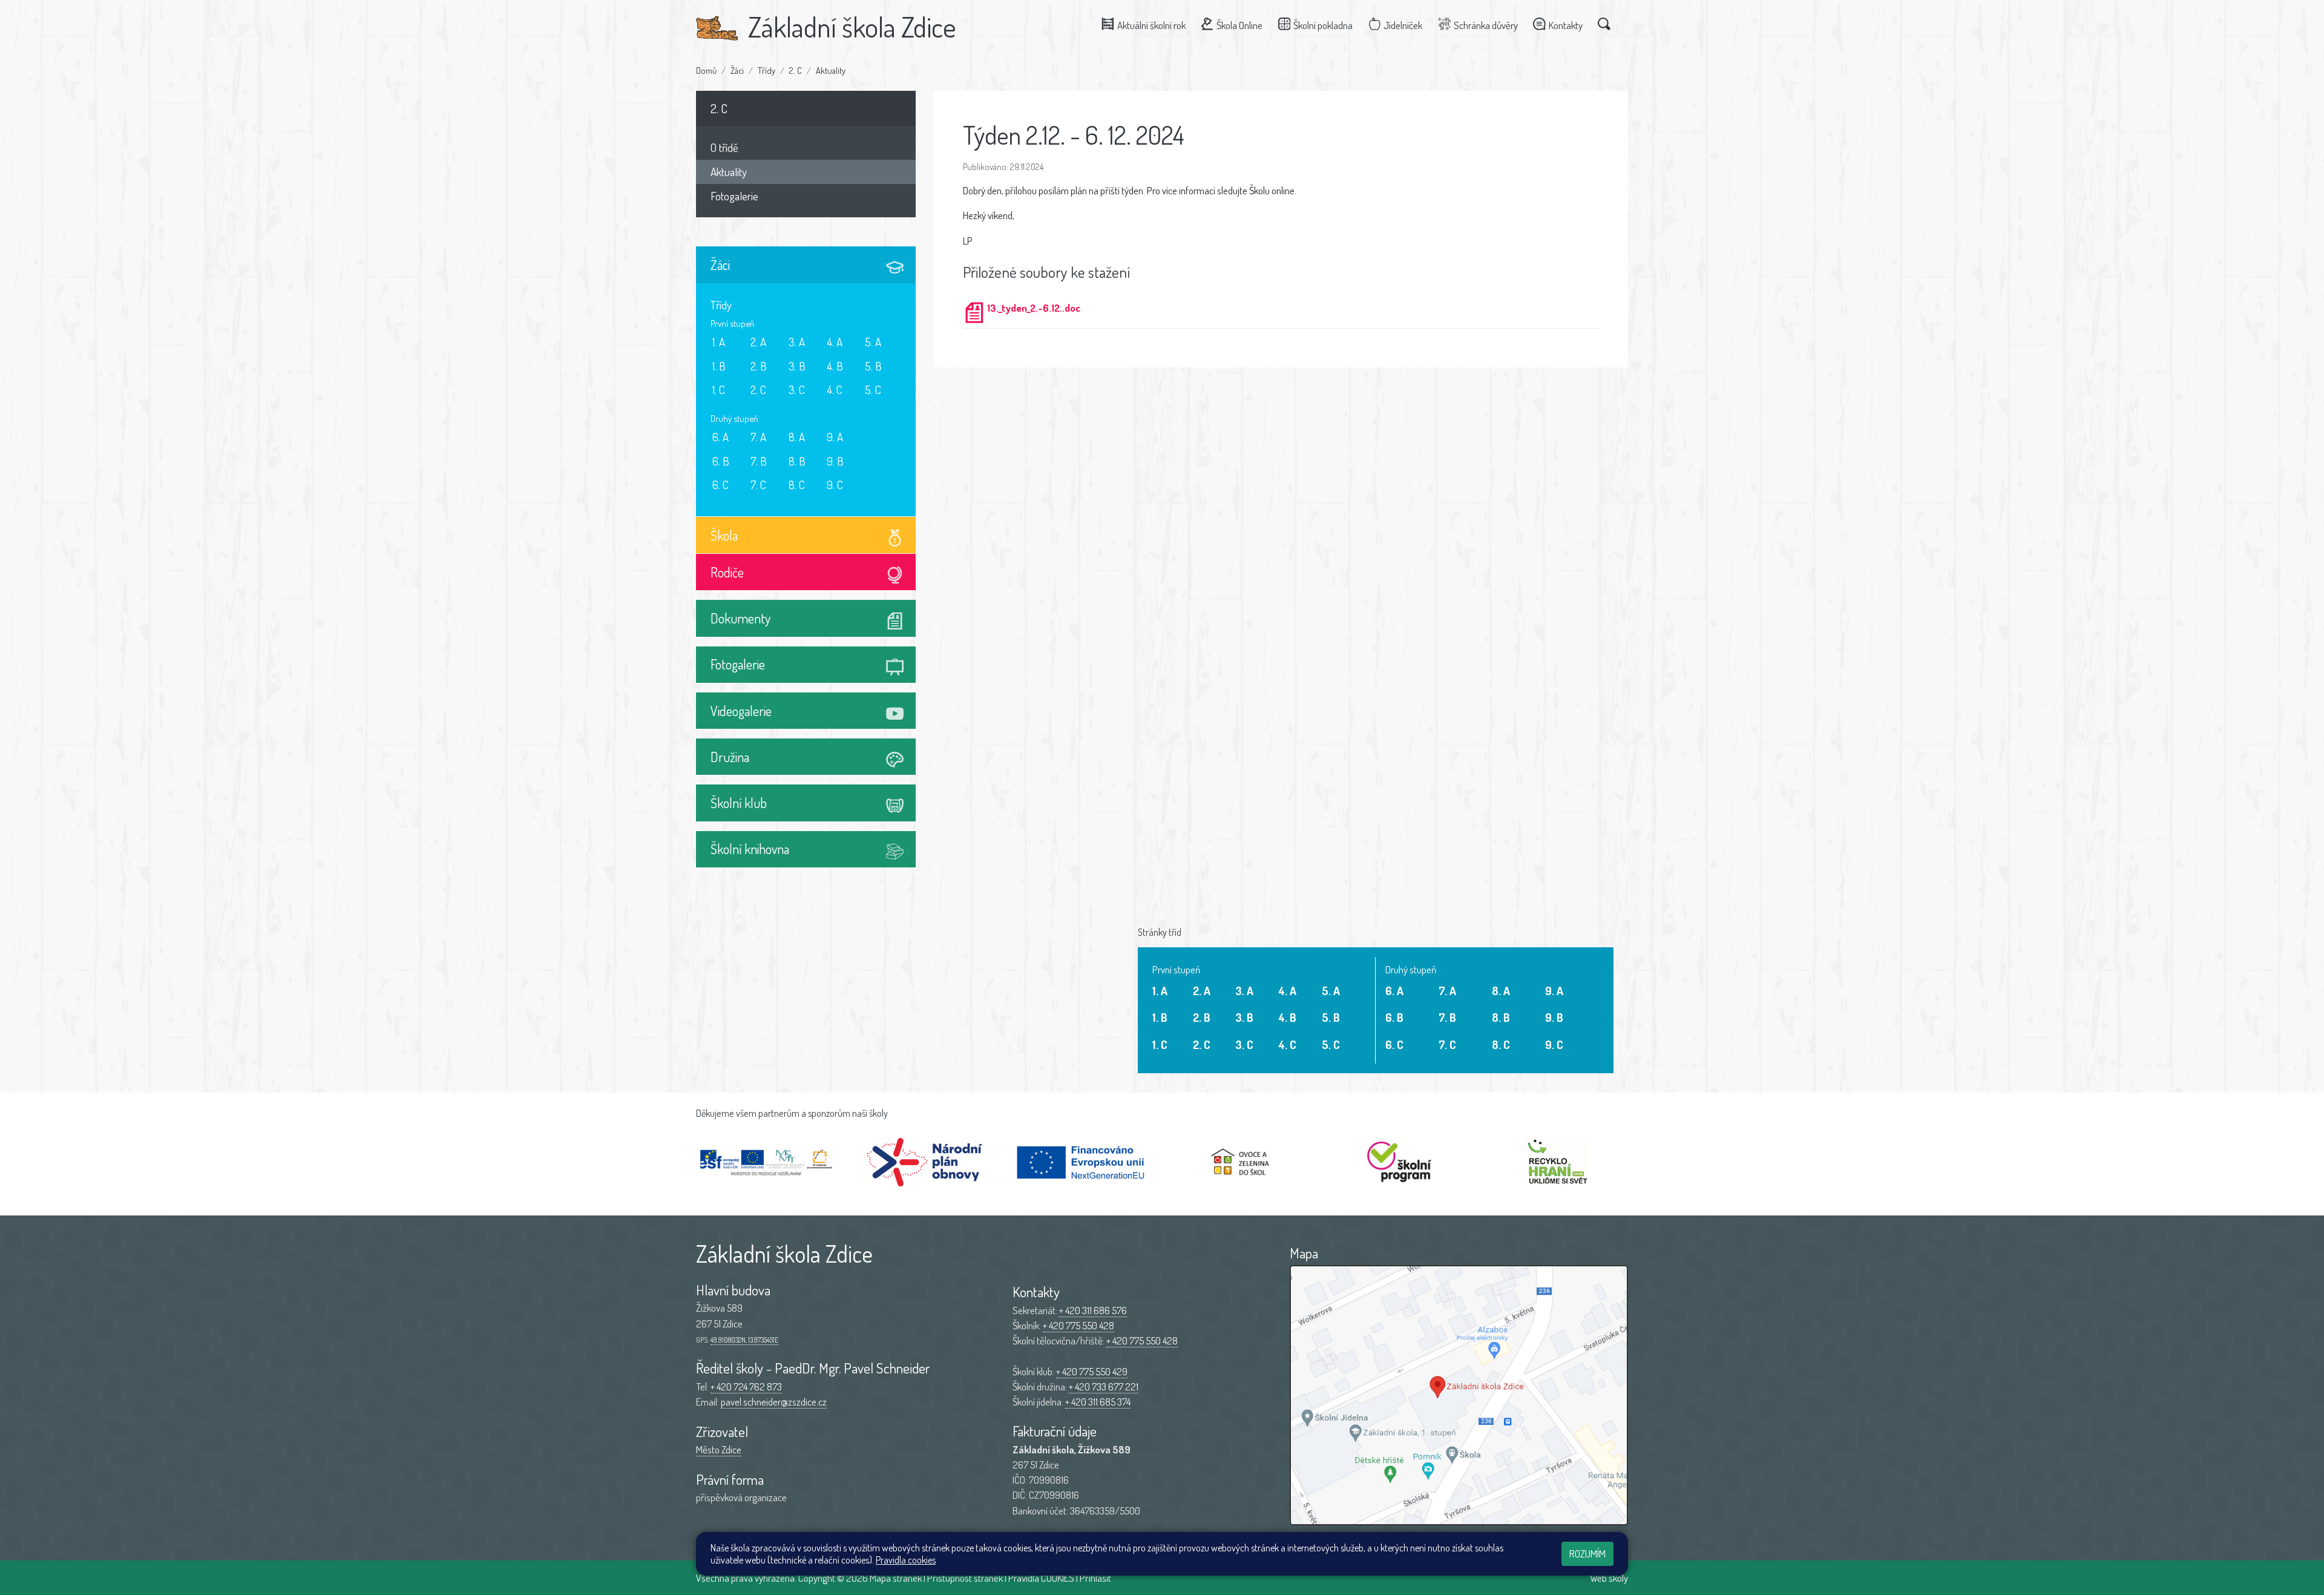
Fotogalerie (734, 196)
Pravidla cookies (906, 1560)
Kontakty (1566, 25)
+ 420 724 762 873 (746, 1386)
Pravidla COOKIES (1041, 1578)
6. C (721, 485)
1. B (719, 366)
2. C (796, 70)
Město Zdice (719, 1449)
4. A (835, 342)
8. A (797, 437)
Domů (706, 70)
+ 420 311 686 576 (1093, 1310)
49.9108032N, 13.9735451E (744, 1340)
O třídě (724, 147)
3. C (797, 390)
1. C (719, 390)
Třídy (766, 70)
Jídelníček (1403, 25)
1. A (719, 342)
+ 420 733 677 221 (1104, 1386)
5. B (873, 366)
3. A (797, 342)
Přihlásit (1095, 1578)
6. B (721, 461)
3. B (797, 366)
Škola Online (1239, 25)
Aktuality (831, 70)
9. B (835, 461)
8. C (797, 485)
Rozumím (1587, 1554)
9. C (835, 485)
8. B (797, 461)
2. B (759, 366)
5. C (873, 390)
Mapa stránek (896, 1578)
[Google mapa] (1459, 1395)
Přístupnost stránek (965, 1578)
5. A (873, 342)
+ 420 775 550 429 (1092, 1371)
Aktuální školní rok (1151, 25)
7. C (758, 485)
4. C (835, 390)
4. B (835, 366)
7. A (758, 437)
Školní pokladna (1323, 25)
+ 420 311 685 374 (1098, 1402)
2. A (758, 342)
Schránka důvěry (1486, 25)
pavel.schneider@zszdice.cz (774, 1402)
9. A (835, 437)
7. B (759, 461)
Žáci (737, 70)
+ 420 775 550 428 (1078, 1325)
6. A (721, 437)
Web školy (1609, 1578)
